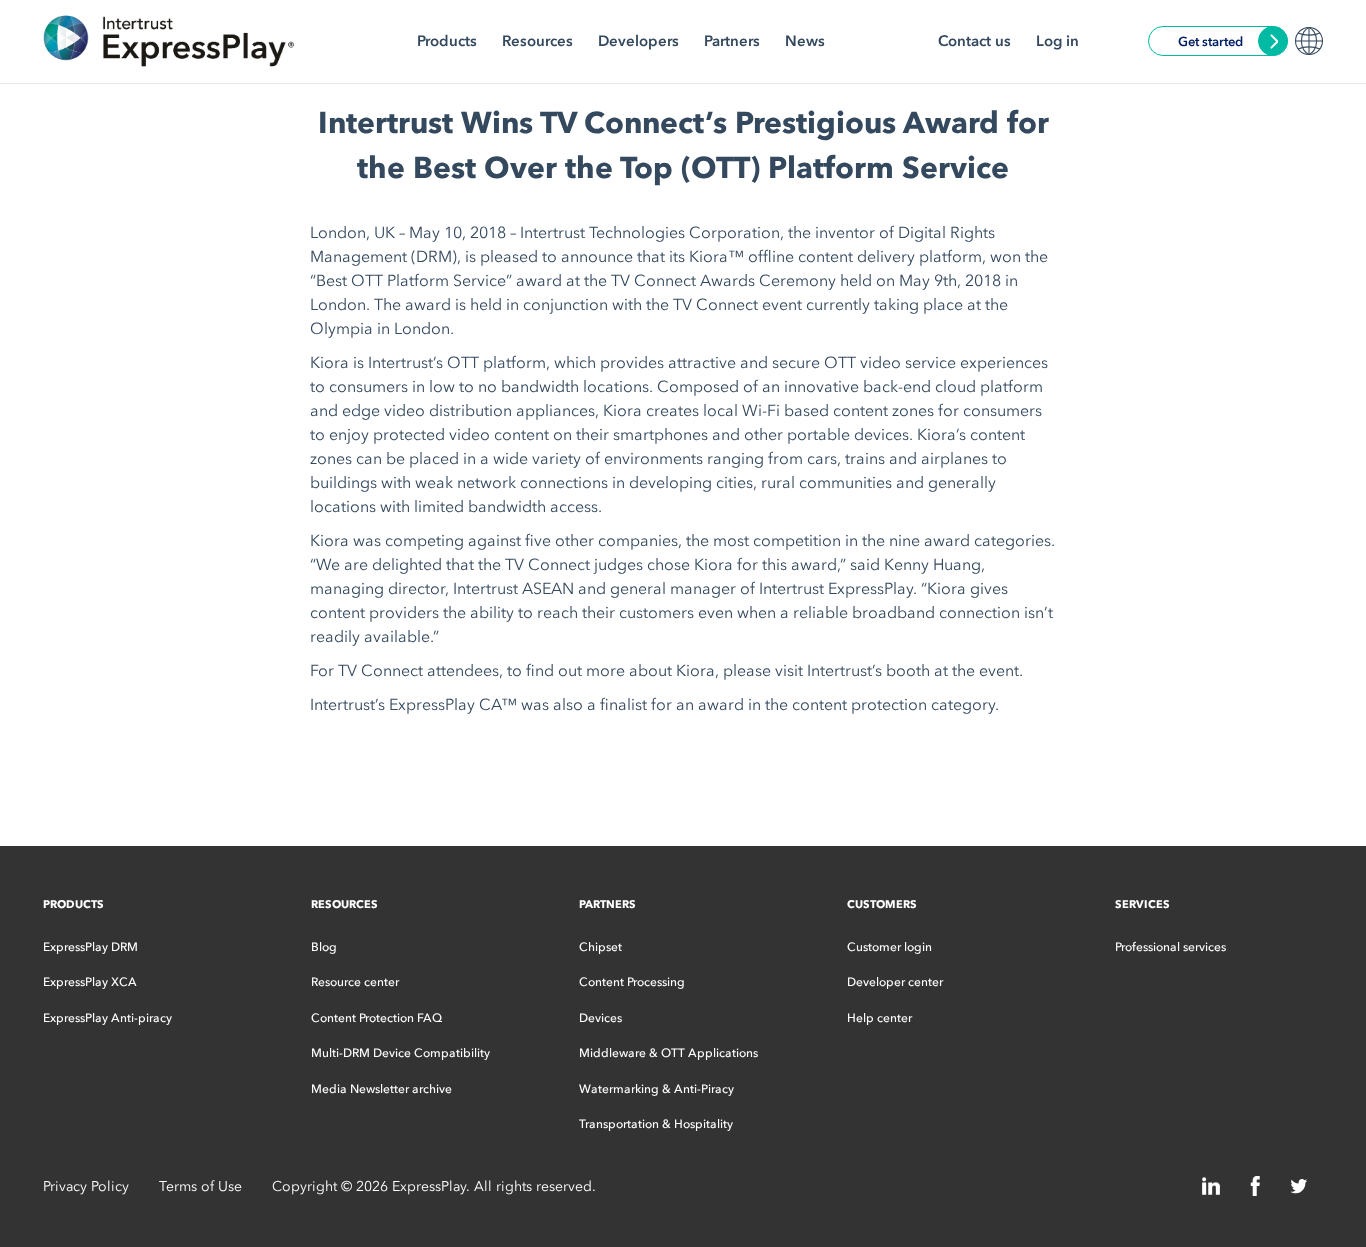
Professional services (1170, 947)
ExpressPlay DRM (90, 947)
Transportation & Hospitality (656, 1124)
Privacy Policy (86, 1186)
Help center (879, 1018)
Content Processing (632, 982)
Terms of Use (200, 1186)
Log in (1057, 41)
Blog (324, 947)
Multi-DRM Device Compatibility (400, 1053)
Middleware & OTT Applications (668, 1053)
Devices (600, 1018)
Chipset (600, 947)
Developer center (895, 982)
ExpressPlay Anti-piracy (107, 1018)
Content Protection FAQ (376, 1018)
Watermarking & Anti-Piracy (656, 1089)
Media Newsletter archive (381, 1089)
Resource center (355, 982)
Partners (732, 41)
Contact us (974, 41)
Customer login (889, 947)
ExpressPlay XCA (90, 982)
